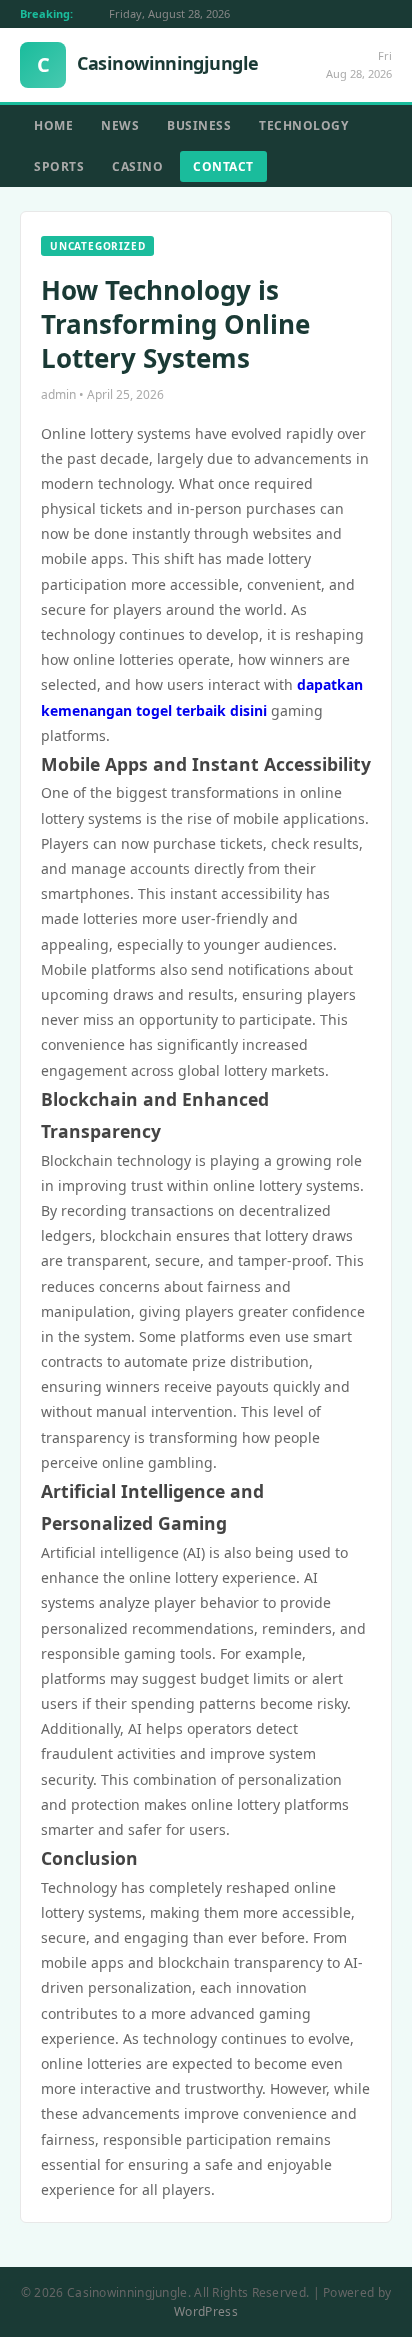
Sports (59, 166)
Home (53, 125)
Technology (303, 125)
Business (199, 125)
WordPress (206, 2311)
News (120, 125)
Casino (137, 166)
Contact (223, 166)
